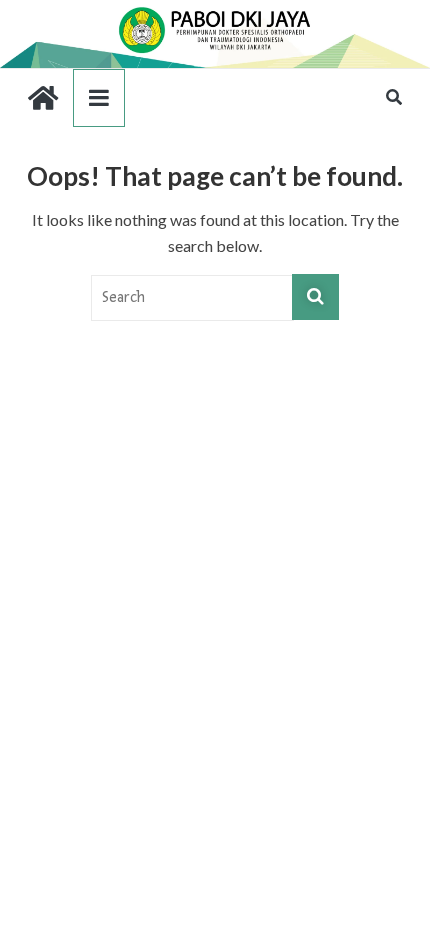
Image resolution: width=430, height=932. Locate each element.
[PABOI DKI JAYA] (215, 12)
